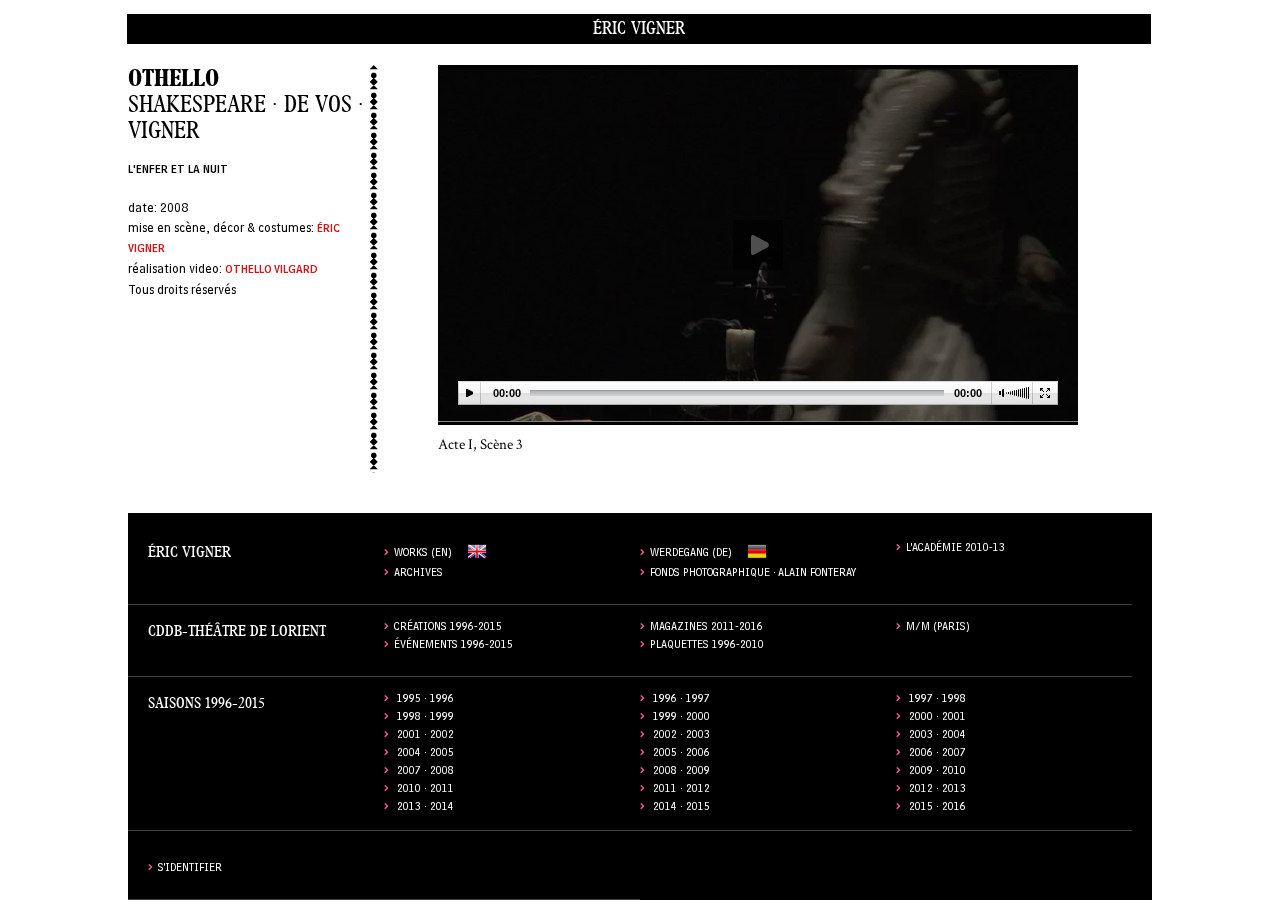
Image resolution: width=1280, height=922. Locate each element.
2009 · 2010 (937, 772)
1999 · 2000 (681, 718)
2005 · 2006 (681, 754)
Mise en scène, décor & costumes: (222, 229)
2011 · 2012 (681, 790)
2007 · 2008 (425, 772)
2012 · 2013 (937, 790)
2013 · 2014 (425, 808)
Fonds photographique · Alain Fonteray (753, 574)
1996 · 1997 (681, 700)
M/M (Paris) (938, 628)
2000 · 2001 (937, 718)
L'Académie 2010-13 (955, 549)
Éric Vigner (639, 28)
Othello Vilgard (271, 271)
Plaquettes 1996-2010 (707, 646)
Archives (418, 574)
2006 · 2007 (937, 754)
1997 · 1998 (937, 700)
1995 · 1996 (425, 700)
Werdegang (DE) (691, 554)
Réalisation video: (176, 270)
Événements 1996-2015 (453, 646)
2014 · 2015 (681, 808)
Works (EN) (423, 554)
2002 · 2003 (681, 736)
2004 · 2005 (425, 754)
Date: (144, 209)
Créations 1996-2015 (448, 628)
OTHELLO (173, 78)
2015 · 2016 (937, 808)
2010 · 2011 (425, 790)
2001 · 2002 (425, 736)
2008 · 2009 (681, 772)
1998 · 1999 (425, 718)
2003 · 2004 (937, 736)
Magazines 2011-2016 (706, 628)
